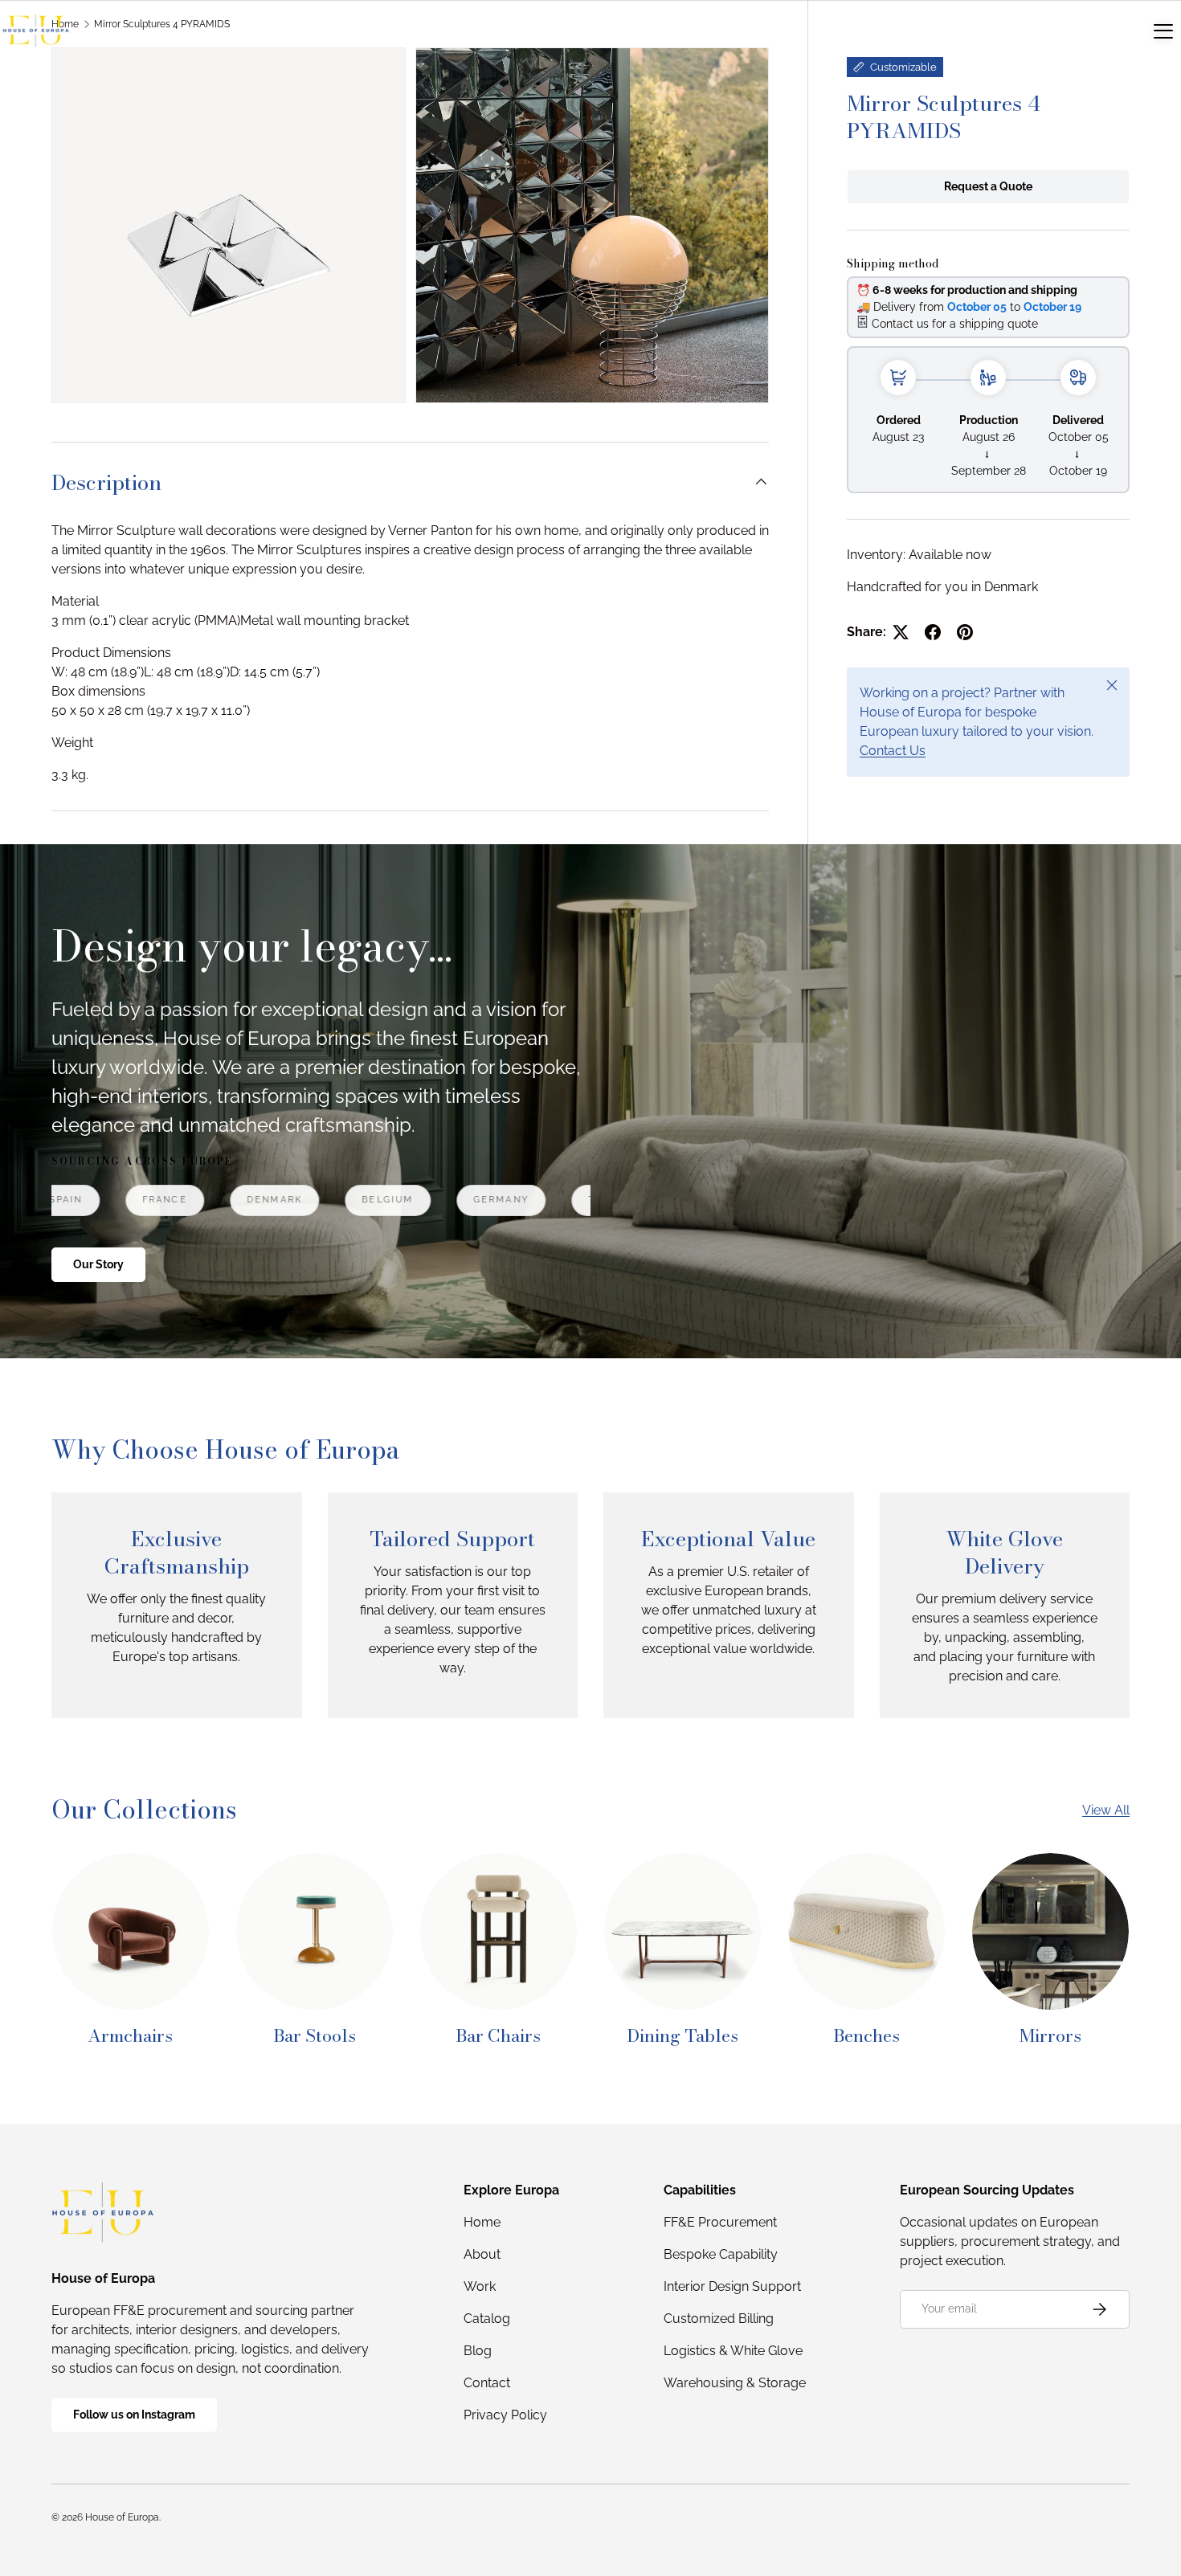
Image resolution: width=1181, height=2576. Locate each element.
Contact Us (893, 751)
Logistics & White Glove (733, 2351)
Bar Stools (315, 2035)
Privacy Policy (505, 2415)
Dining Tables (682, 2035)
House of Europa (122, 2517)
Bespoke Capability (721, 2254)
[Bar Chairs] (499, 1931)
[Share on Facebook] (933, 632)
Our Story (98, 1264)
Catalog (487, 2319)
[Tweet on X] (901, 632)
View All (1106, 1810)
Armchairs (130, 2035)
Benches (866, 2035)
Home (482, 2222)
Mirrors (1050, 2035)
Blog (478, 2351)
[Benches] (866, 1931)
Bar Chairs (498, 2035)
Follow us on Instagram (134, 2415)
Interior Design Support (732, 2286)
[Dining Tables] (682, 1931)
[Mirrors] (1050, 1931)
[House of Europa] (36, 31)
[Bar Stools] (315, 1931)
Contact (487, 2383)
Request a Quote (988, 186)
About (482, 2254)
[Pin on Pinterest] (965, 632)
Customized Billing (719, 2319)
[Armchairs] (131, 1931)
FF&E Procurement (720, 2222)
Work (480, 2286)
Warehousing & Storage (735, 2383)
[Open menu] (1163, 31)
